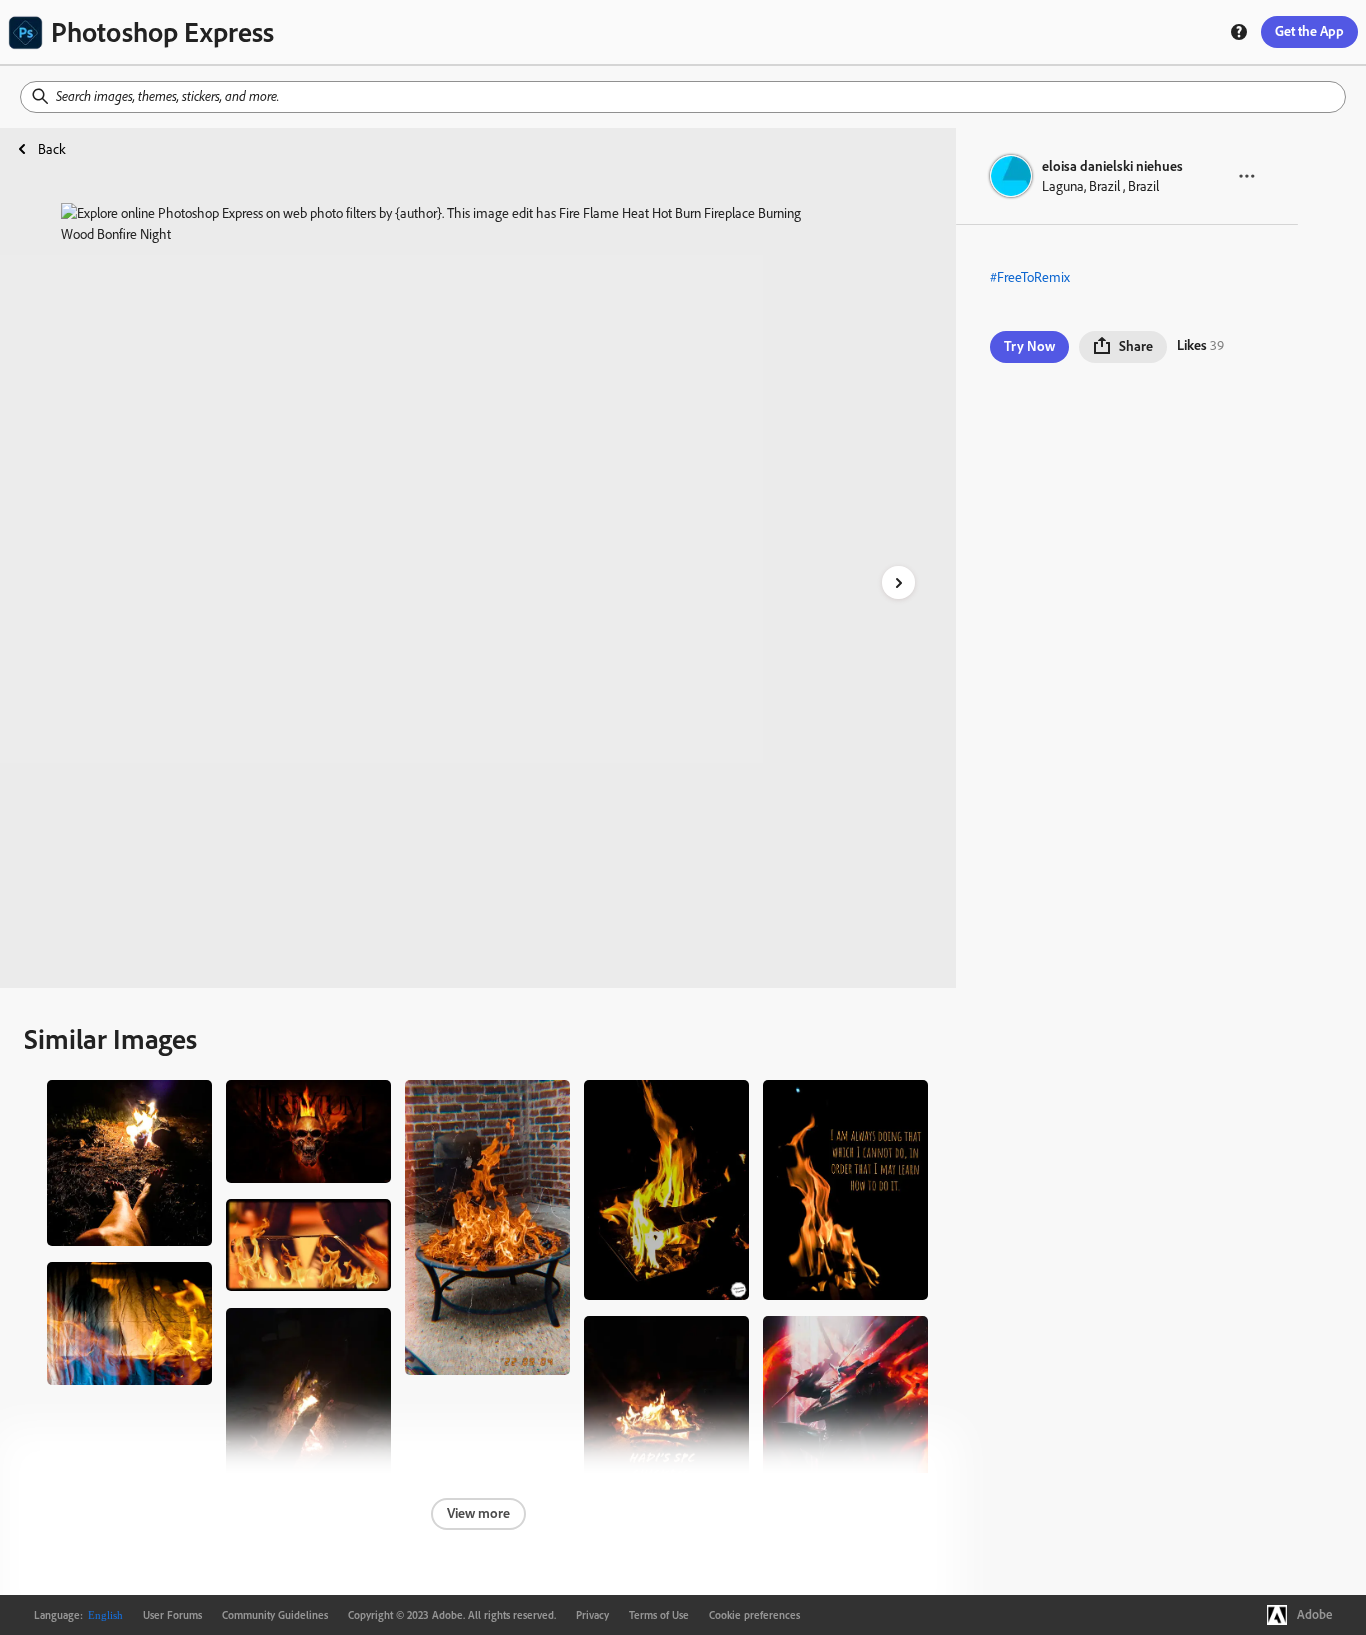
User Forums (172, 1615)
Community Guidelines (275, 1615)
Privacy (592, 1615)
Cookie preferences (754, 1615)
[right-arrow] (898, 582)
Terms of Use (659, 1615)
